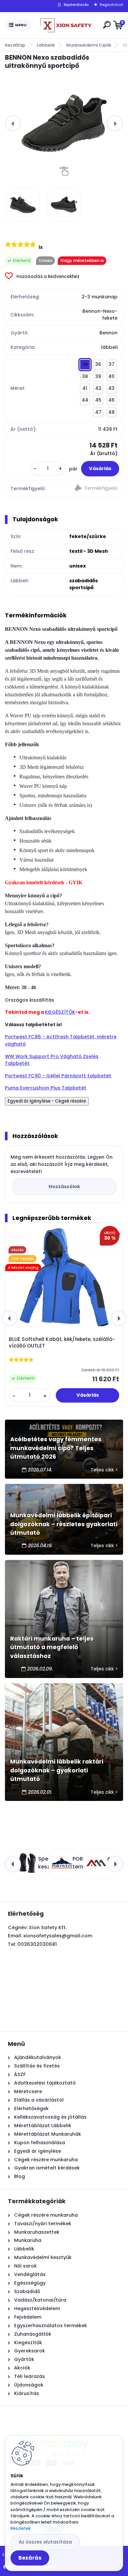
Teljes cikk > (104, 1470)
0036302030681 (37, 1944)
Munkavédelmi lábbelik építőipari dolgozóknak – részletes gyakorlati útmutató (64, 1524)
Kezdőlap (15, 45)
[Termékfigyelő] (93, 489)
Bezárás (30, 2558)
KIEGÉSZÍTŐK (60, 1012)
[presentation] (13, 123)
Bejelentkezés (76, 5)
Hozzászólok (64, 1187)
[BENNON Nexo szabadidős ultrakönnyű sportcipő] (64, 123)
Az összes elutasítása (45, 2542)
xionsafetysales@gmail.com (58, 1936)
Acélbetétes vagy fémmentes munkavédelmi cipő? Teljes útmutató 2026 (56, 1448)
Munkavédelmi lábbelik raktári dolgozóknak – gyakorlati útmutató (57, 1770)
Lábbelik (46, 45)
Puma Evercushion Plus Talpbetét (46, 1088)
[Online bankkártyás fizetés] (52, 2432)
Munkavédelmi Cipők (89, 45)
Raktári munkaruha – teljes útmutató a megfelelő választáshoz (52, 1647)
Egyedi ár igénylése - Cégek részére (47, 1101)
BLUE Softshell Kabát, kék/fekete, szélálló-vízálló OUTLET (62, 1343)
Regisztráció (111, 5)
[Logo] (66, 25)
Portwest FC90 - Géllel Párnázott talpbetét (58, 1076)
